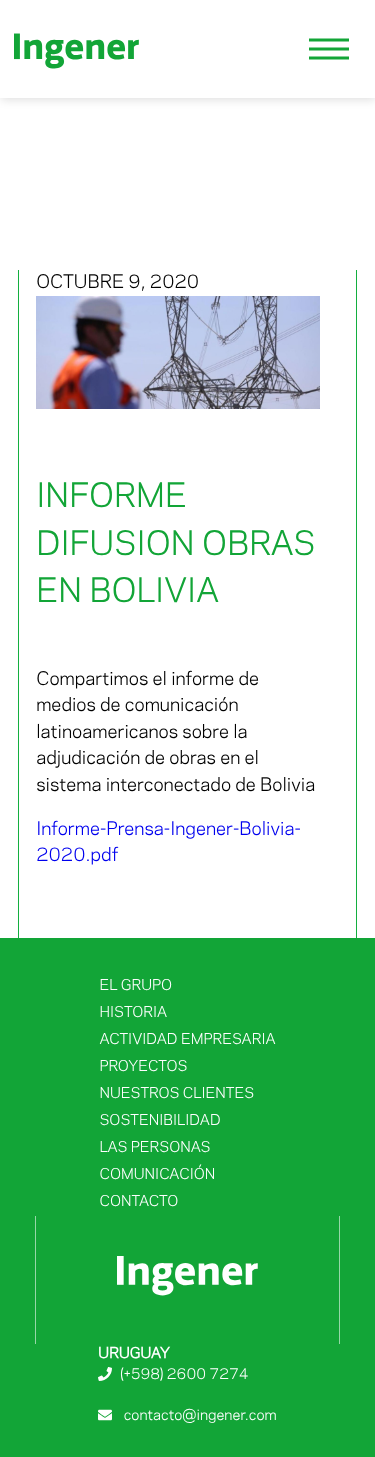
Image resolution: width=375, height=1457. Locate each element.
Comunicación (157, 1175)
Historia (133, 1013)
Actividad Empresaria (187, 1040)
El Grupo (135, 986)
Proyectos (143, 1067)
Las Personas (154, 1148)
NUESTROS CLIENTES (176, 1094)
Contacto (138, 1202)
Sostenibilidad (159, 1121)
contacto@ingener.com (198, 1416)
